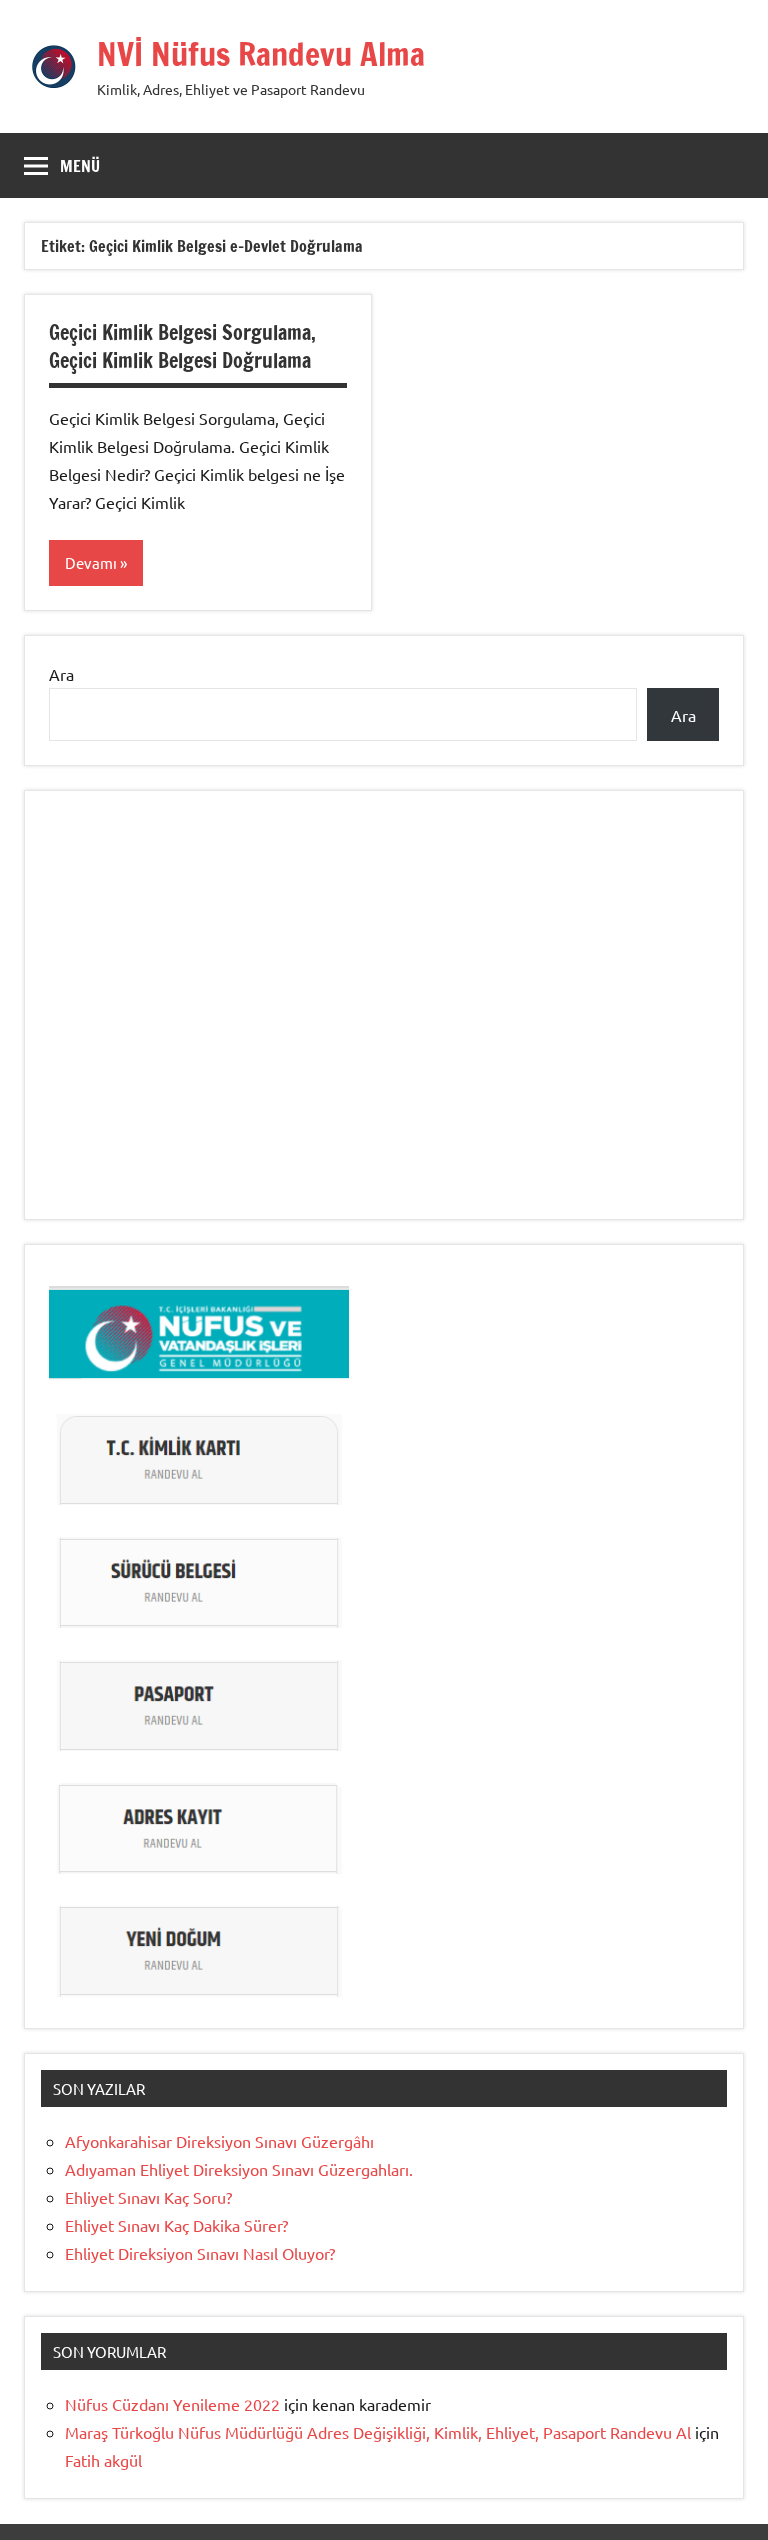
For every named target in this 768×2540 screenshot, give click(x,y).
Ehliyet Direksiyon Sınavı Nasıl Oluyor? (200, 2253)
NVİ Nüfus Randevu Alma (261, 54)
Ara (61, 674)
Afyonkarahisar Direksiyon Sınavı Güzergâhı (221, 2141)
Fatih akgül (103, 2460)
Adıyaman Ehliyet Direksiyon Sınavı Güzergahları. (239, 2169)
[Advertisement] (384, 1027)
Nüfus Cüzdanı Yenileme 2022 (172, 2404)
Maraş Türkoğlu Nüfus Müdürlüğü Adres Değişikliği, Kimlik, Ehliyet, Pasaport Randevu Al (378, 2432)
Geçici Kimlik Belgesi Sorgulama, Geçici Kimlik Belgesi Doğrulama (182, 346)
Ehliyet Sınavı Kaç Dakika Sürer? (176, 2225)
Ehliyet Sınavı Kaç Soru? (152, 2197)
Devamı (91, 562)
